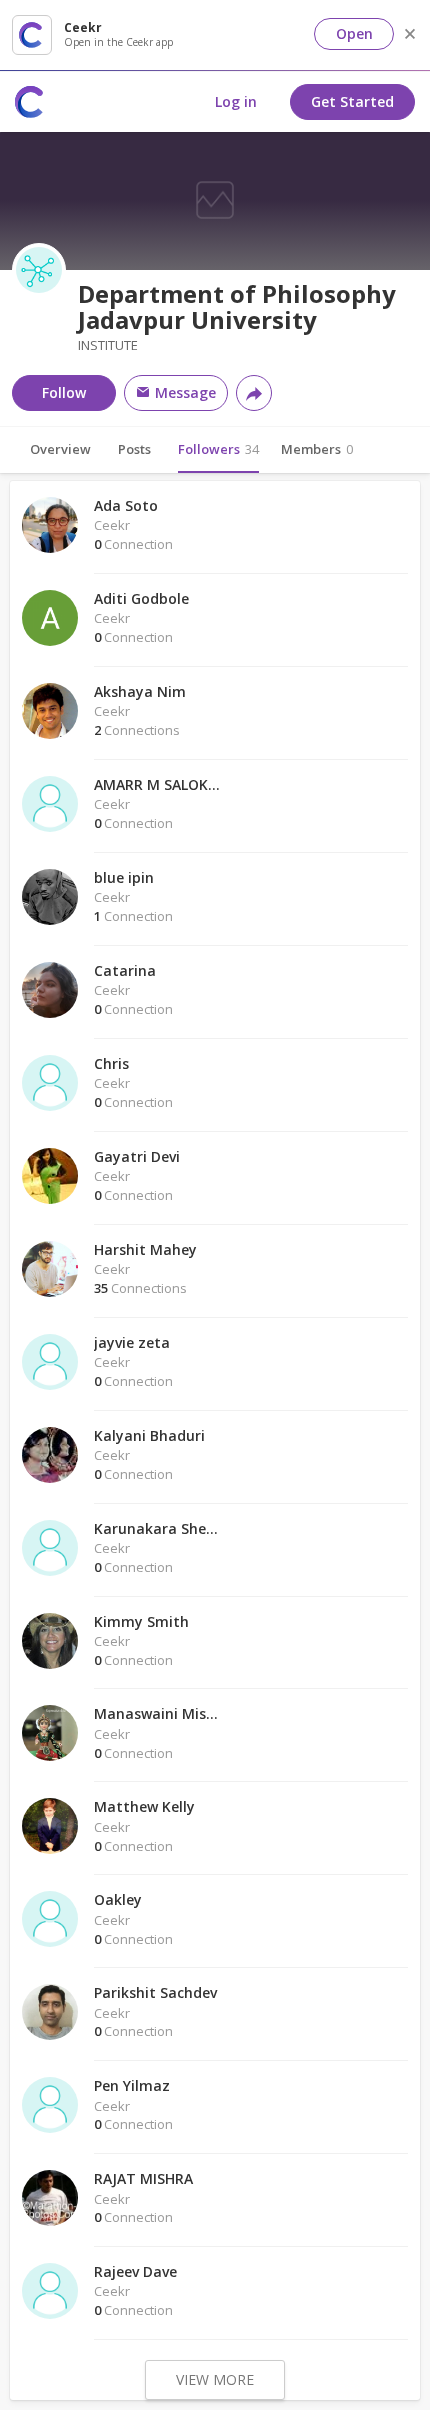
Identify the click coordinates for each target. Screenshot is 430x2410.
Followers (218, 449)
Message (183, 392)
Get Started (352, 101)
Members (317, 449)
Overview (60, 449)
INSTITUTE (108, 345)
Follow (64, 392)
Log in (236, 101)
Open (354, 33)
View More (215, 2379)
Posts (134, 449)
